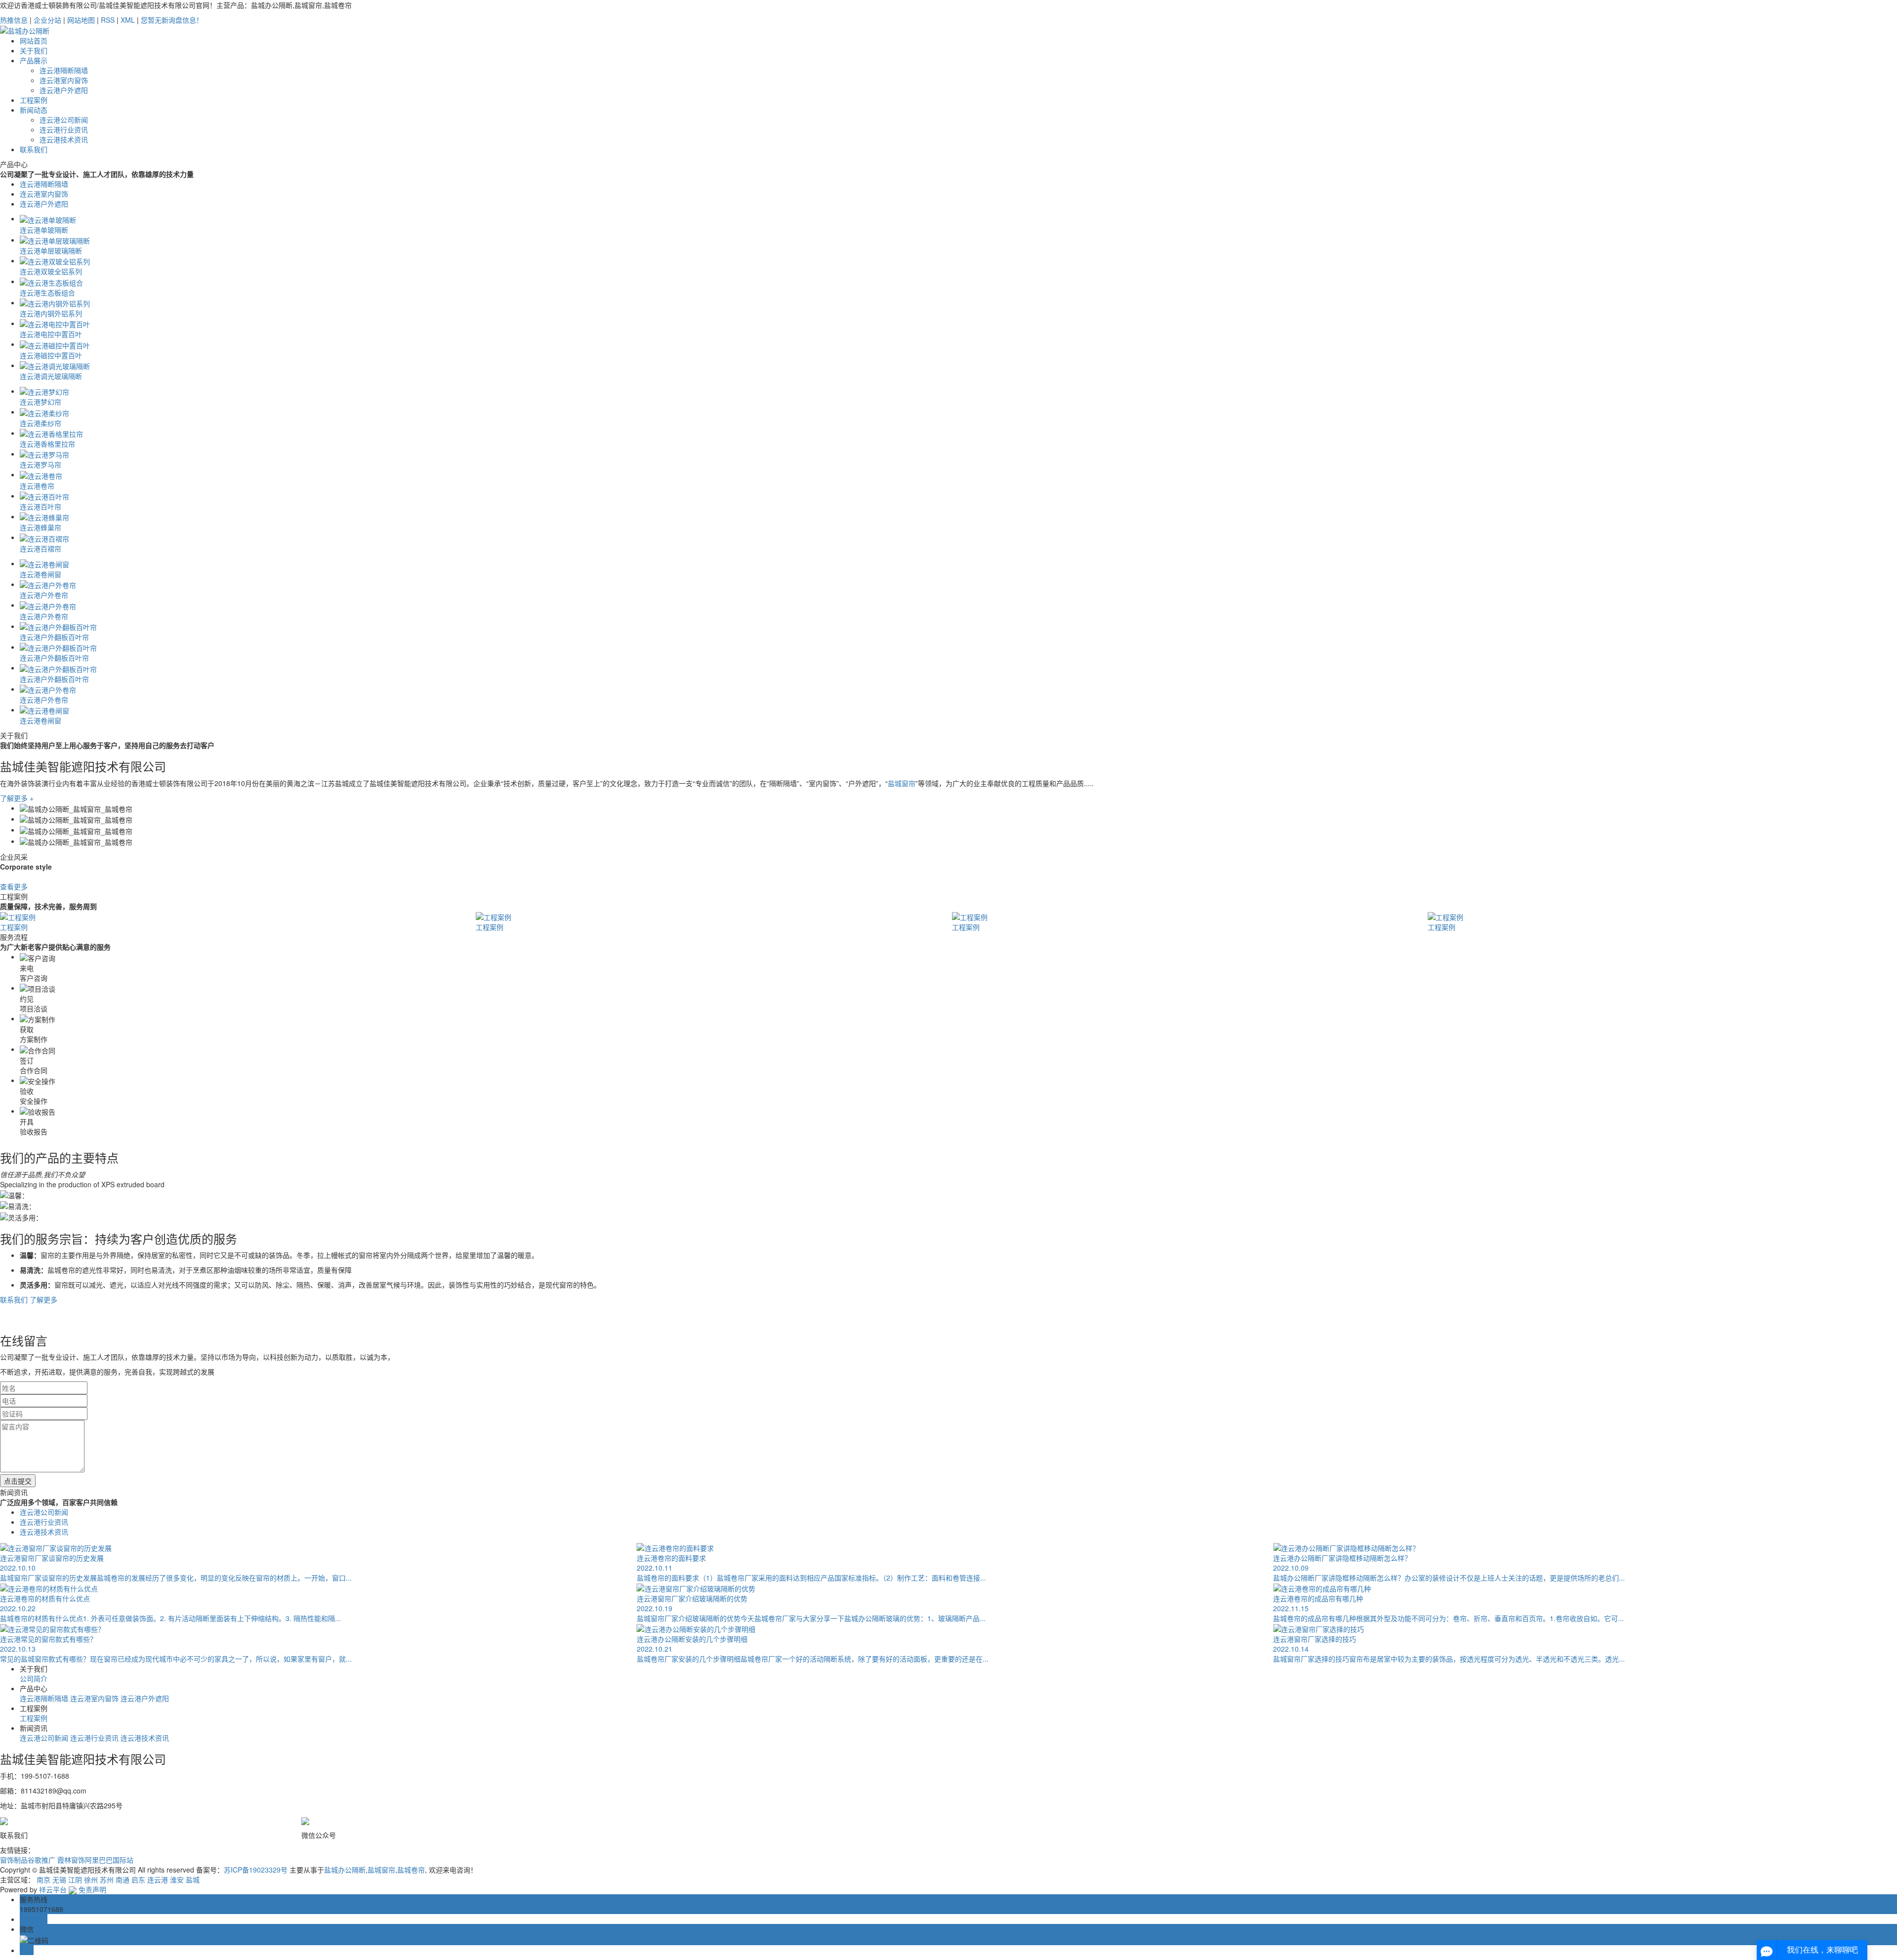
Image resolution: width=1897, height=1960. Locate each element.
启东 (138, 1879)
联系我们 (34, 149)
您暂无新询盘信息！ (172, 20)
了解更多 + (17, 798)
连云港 (158, 1879)
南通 (123, 1879)
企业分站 (47, 20)
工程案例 (34, 100)
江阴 (75, 1879)
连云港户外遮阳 (64, 90)
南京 (43, 1879)
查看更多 (14, 886)
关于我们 (34, 50)
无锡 (59, 1879)
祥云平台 (53, 1889)
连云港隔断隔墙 (64, 70)
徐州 (91, 1879)
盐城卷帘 (411, 1870)
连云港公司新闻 (64, 120)
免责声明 (92, 1889)
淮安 (177, 1879)
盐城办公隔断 (345, 1870)
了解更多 (43, 1299)
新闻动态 (34, 110)
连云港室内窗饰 (64, 80)
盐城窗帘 (902, 783)
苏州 (107, 1879)
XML (128, 20)
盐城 (193, 1879)
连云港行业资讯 (64, 129)
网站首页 (34, 41)
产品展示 (34, 60)
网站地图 (81, 20)
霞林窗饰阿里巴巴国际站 (95, 1860)
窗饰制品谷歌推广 (29, 1860)
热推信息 (14, 20)
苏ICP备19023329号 (256, 1870)
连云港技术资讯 (64, 139)
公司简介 (34, 1678)
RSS (108, 20)
